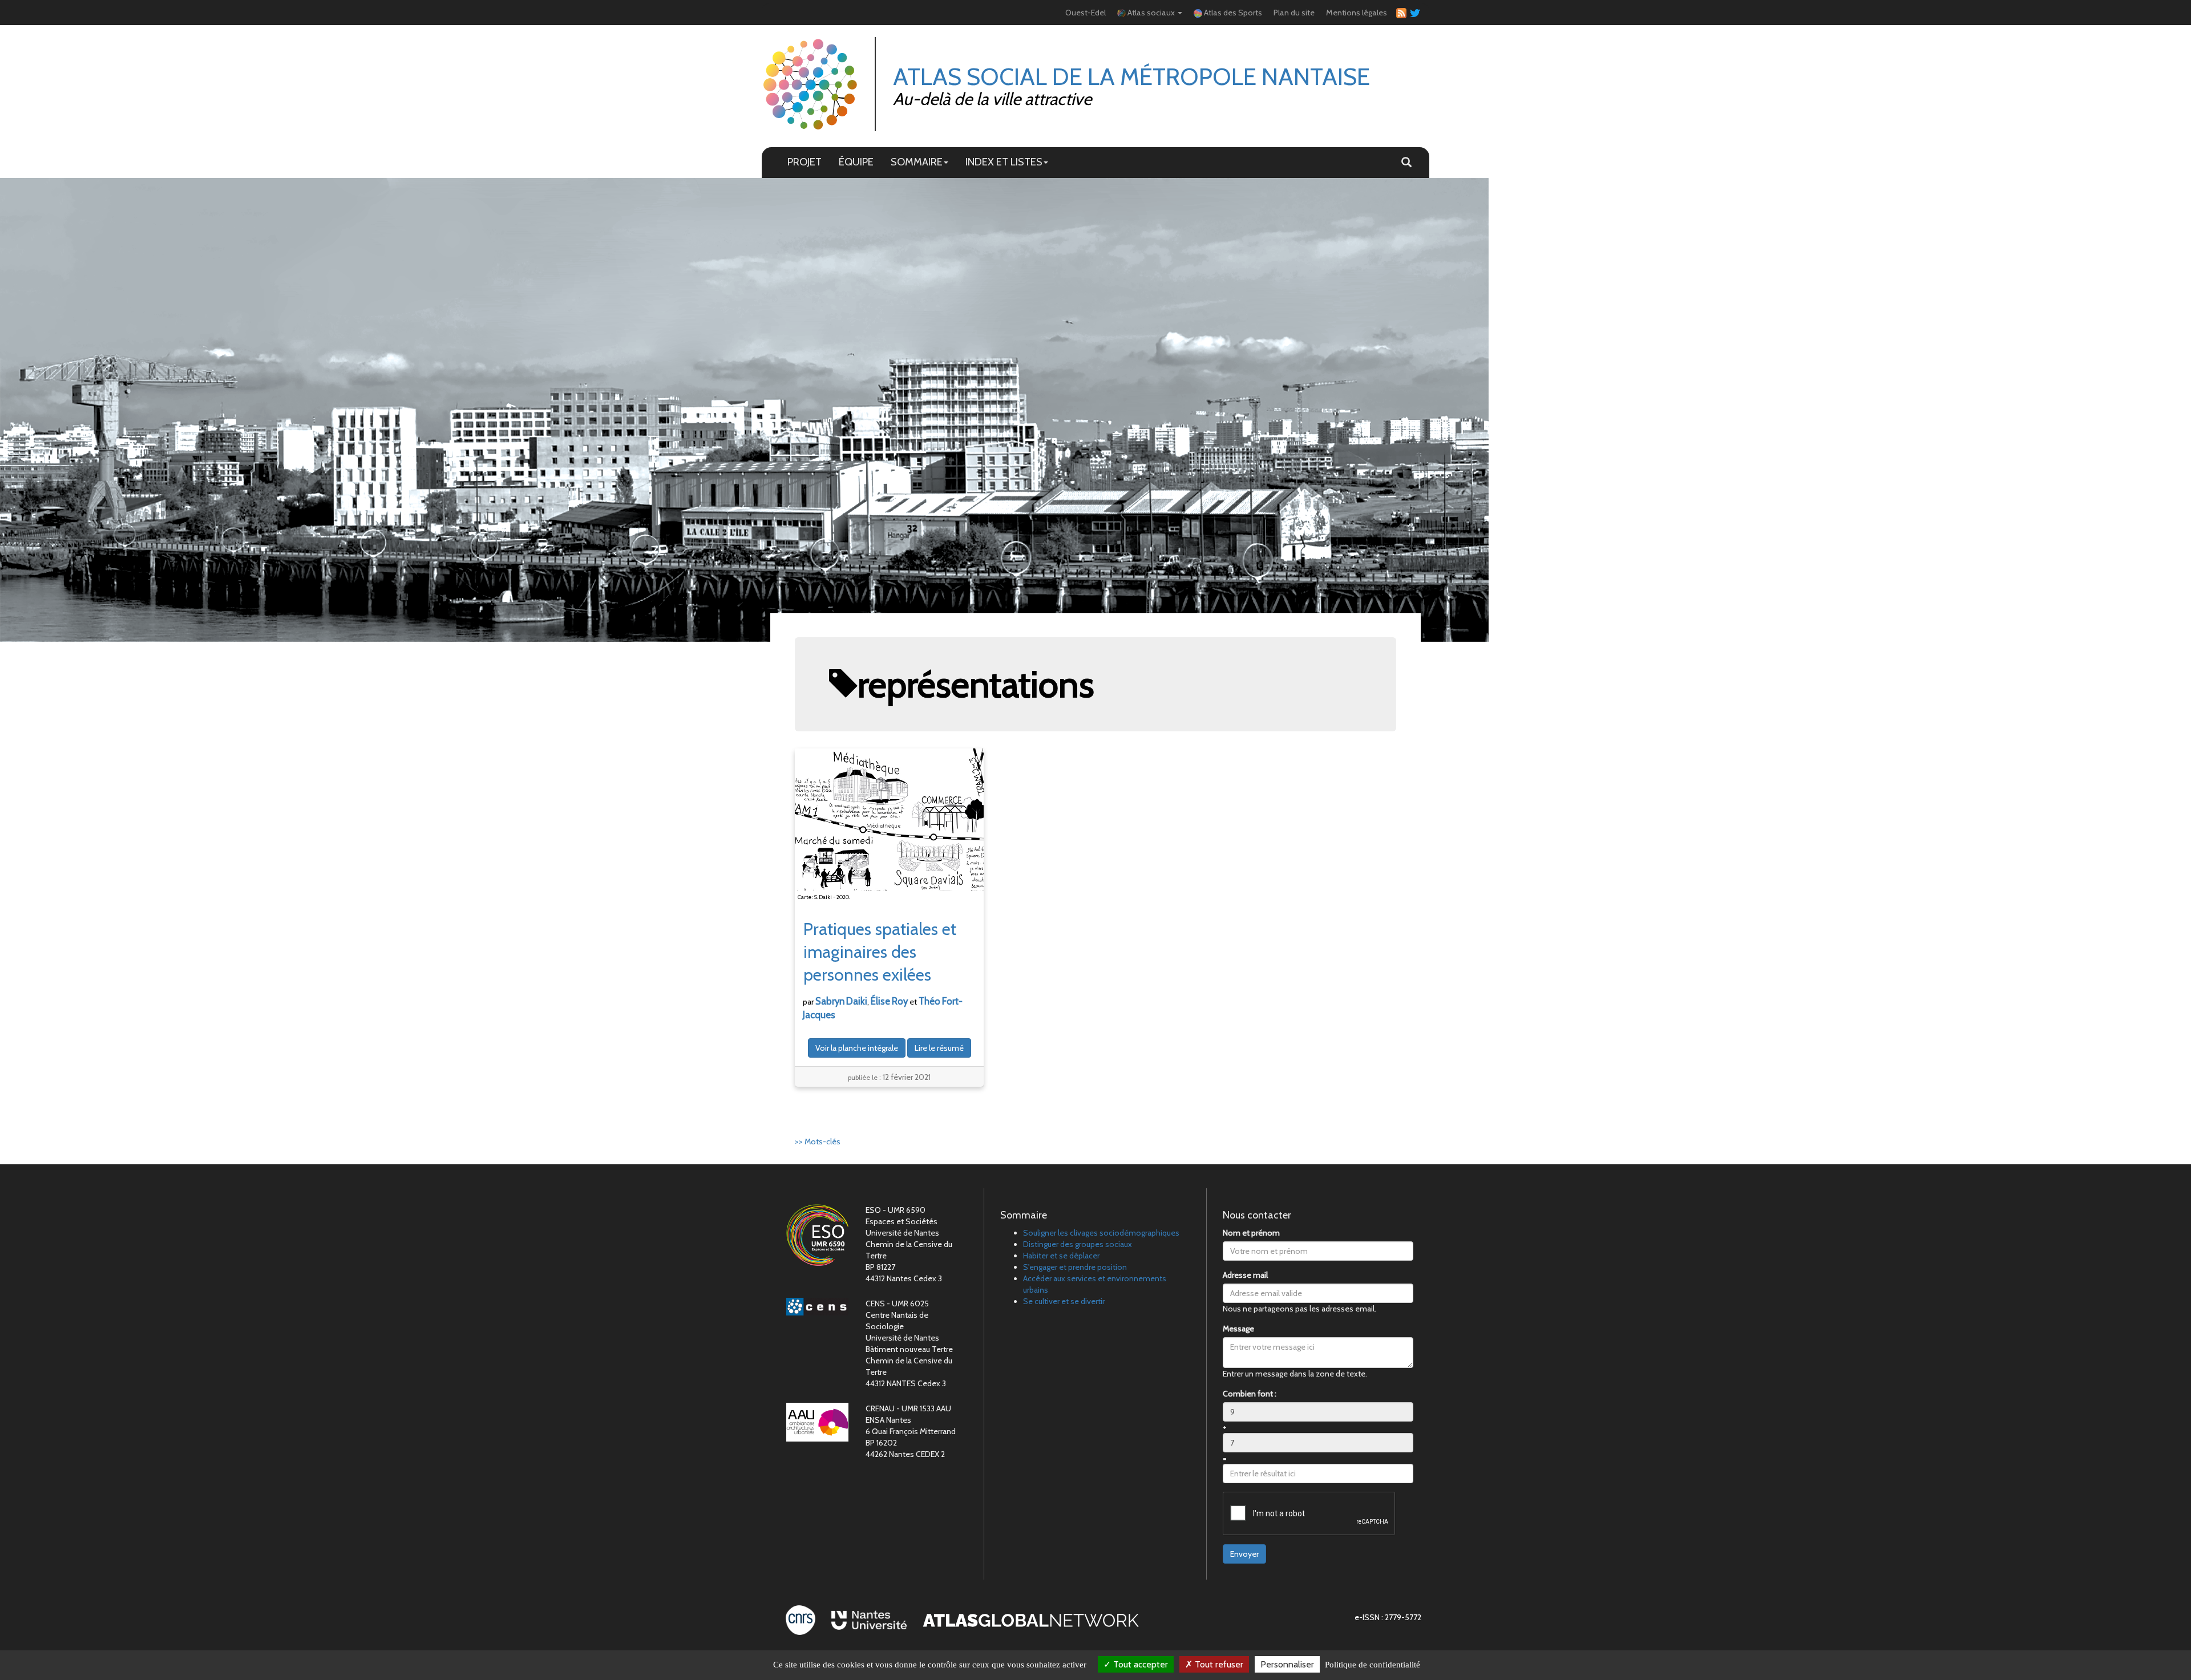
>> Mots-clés (818, 1141)
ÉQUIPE (856, 162)
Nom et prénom (1251, 1233)
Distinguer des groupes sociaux (1078, 1244)
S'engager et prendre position (1075, 1267)
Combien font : (1250, 1394)
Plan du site (1294, 13)
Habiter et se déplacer (1061, 1256)
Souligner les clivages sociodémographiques (1101, 1233)
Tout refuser (1218, 1664)
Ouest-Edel (1086, 13)
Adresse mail (1245, 1275)
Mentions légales (1357, 13)
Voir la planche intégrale (857, 1048)
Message (1238, 1329)
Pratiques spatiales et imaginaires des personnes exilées (880, 952)
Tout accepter (1139, 1664)
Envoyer (1244, 1554)
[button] (1406, 163)
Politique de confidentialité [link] (1373, 1665)
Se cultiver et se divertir (1064, 1301)
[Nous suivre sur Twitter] (1413, 13)
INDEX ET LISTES (1004, 162)
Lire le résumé (939, 1048)
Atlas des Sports (1232, 13)
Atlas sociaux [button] (1151, 13)
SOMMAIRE (917, 162)
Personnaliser (1287, 1664)
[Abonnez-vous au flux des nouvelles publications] (1400, 13)
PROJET (805, 162)
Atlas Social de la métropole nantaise (1131, 76)
